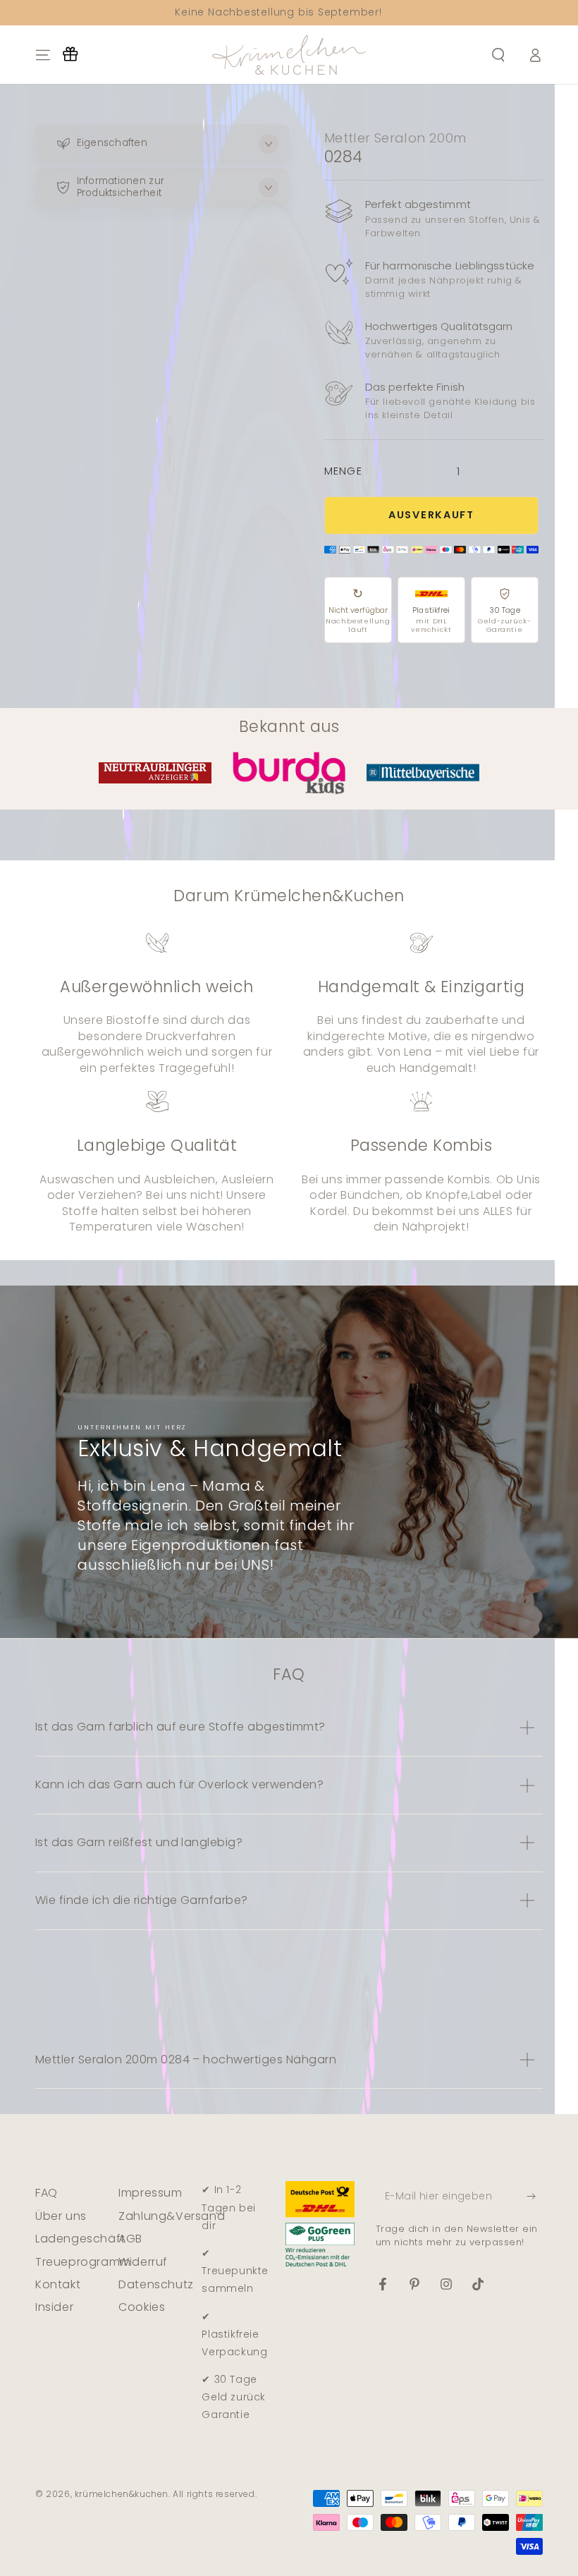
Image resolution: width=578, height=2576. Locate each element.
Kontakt (58, 2284)
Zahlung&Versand (172, 2216)
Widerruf (143, 2262)
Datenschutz (156, 2284)
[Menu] (43, 55)
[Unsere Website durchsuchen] (498, 55)
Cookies (142, 2307)
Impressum (150, 2193)
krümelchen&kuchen (122, 2494)
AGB (130, 2239)
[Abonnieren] (535, 2196)
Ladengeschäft (80, 2239)
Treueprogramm (83, 2262)
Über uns (61, 2216)
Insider (54, 2307)
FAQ (47, 2193)
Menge (343, 471)
